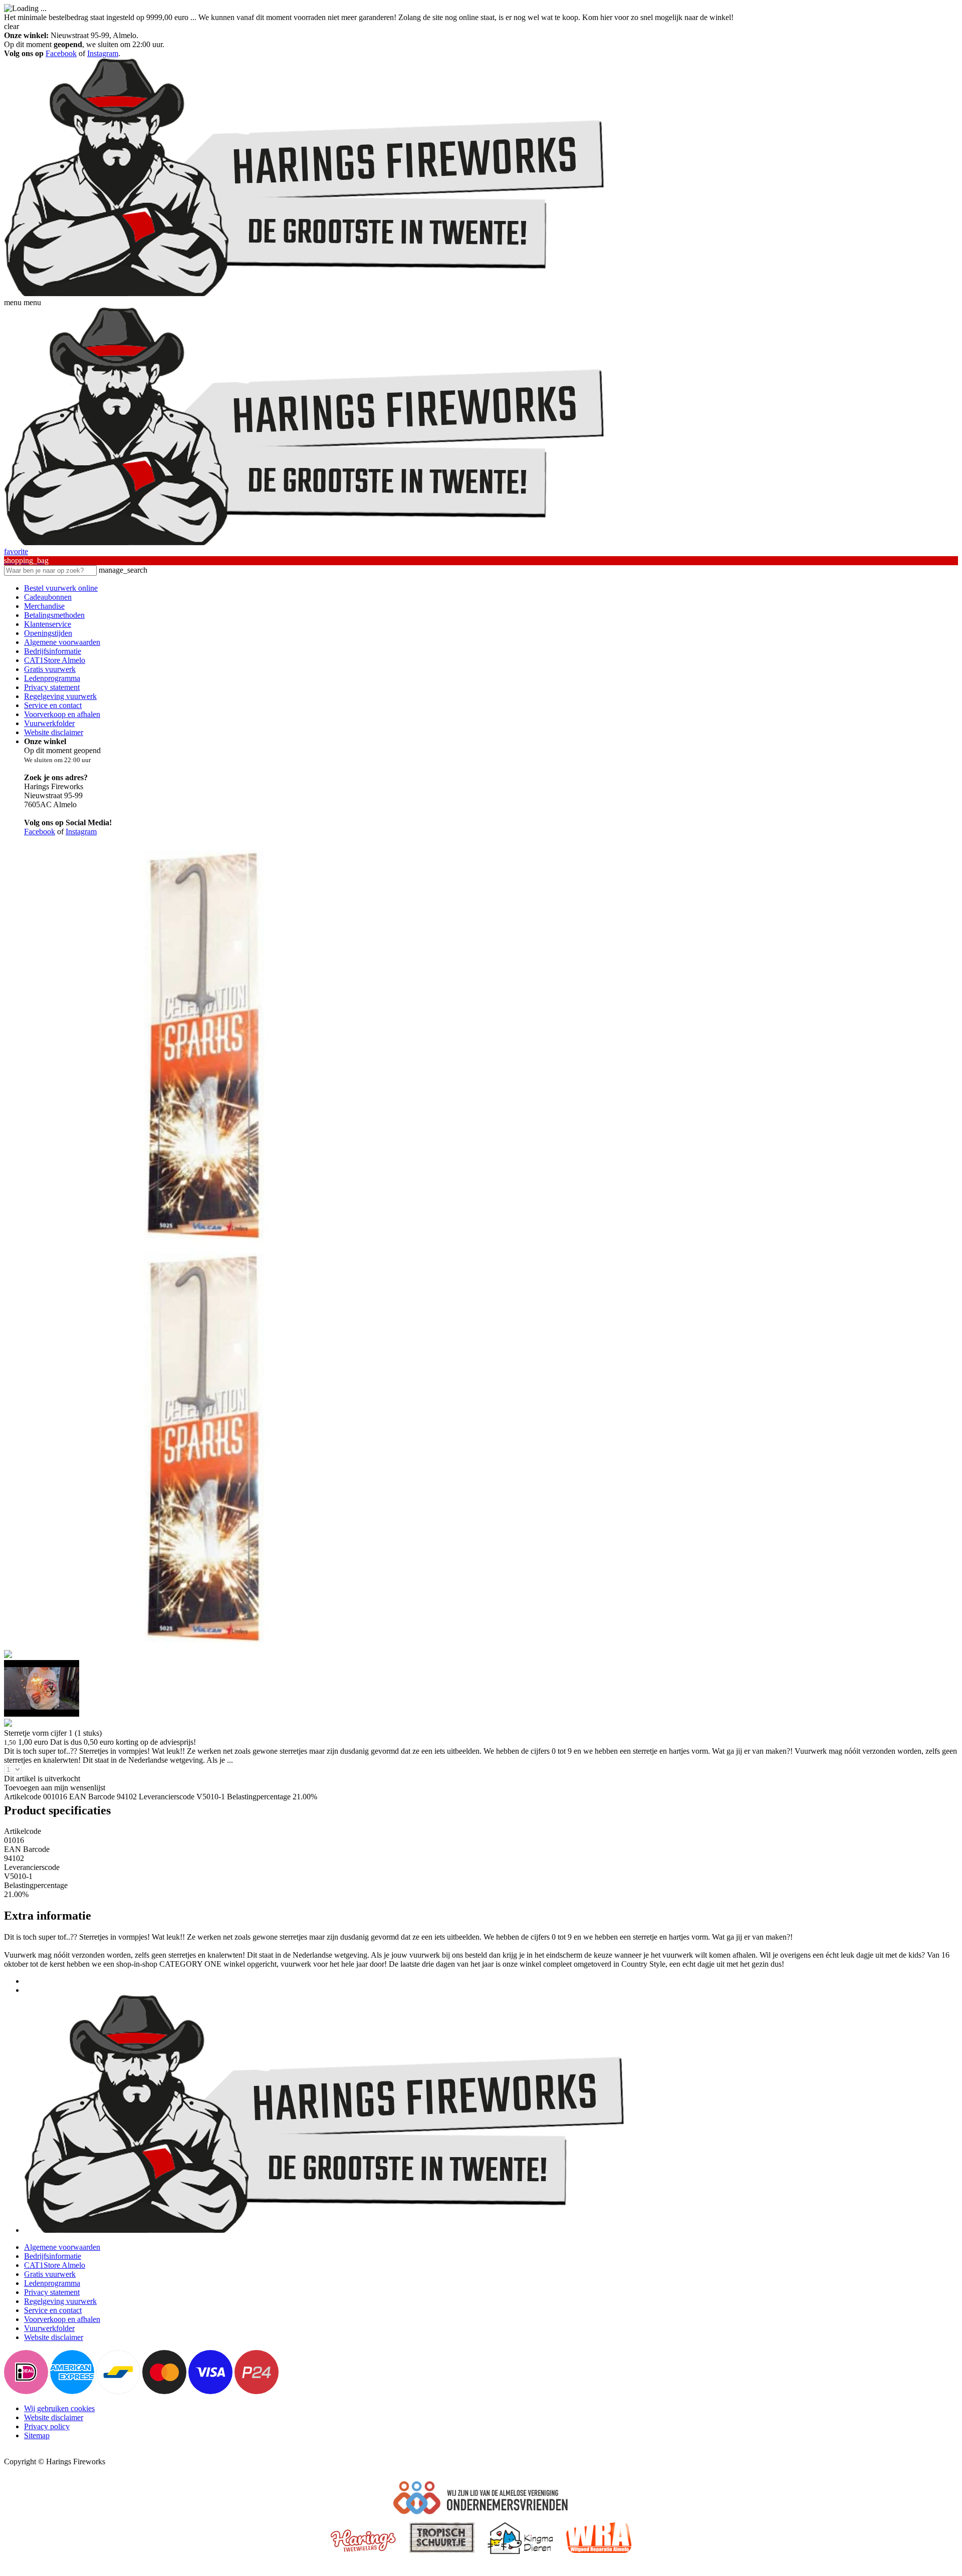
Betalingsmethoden (54, 615)
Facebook (61, 53)
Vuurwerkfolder (49, 723)
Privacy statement (52, 687)
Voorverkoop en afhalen (62, 714)
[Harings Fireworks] (305, 293)
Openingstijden (48, 633)
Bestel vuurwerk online (61, 588)
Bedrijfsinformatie (53, 651)
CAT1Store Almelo (55, 660)
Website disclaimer (54, 732)
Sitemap (37, 2435)
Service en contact (53, 705)
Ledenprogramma (52, 678)
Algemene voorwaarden (62, 642)
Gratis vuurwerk (50, 669)
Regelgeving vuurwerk (60, 696)
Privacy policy (47, 2426)
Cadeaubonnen (48, 597)
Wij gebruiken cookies (59, 2408)
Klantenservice (48, 624)
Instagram (103, 53)
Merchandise (44, 606)
